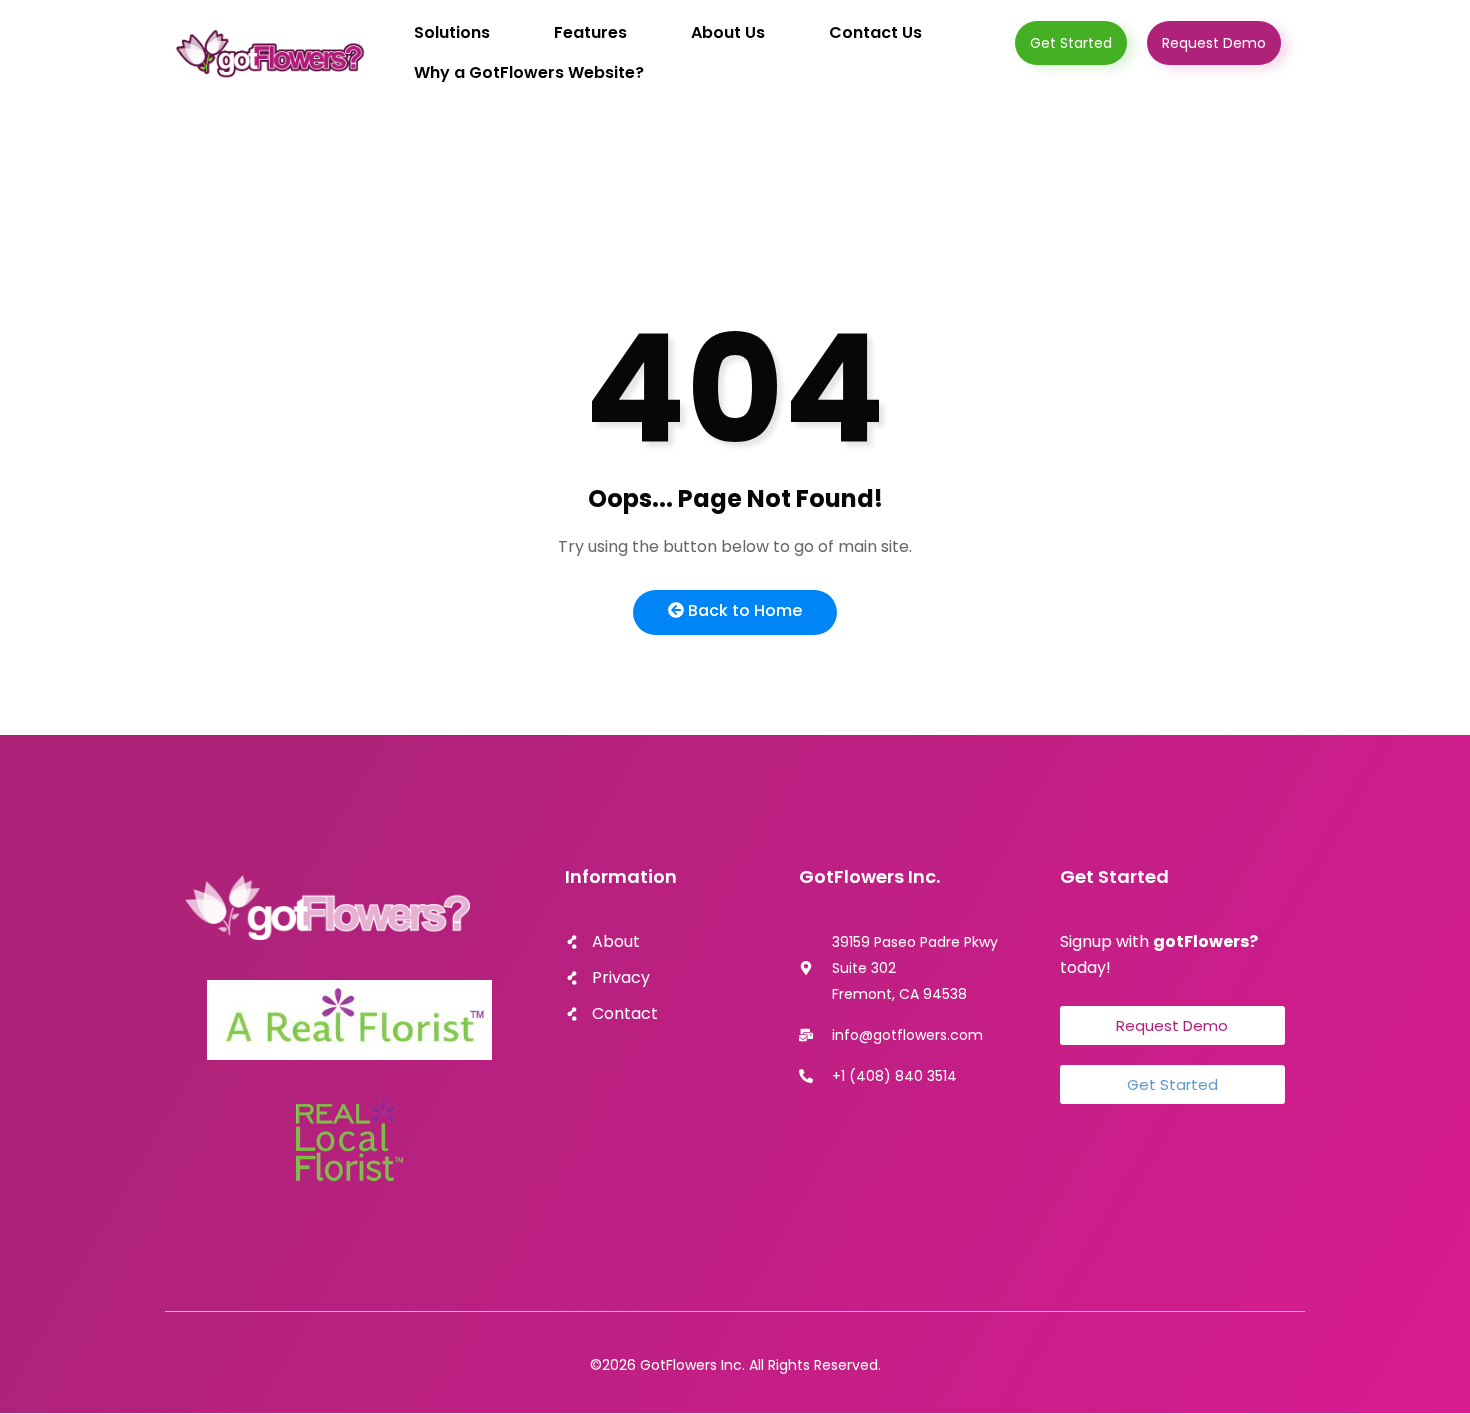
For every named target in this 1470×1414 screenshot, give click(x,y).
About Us (728, 32)
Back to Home (743, 610)
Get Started (1071, 43)
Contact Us (875, 32)
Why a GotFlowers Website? (529, 72)
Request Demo (1214, 43)
